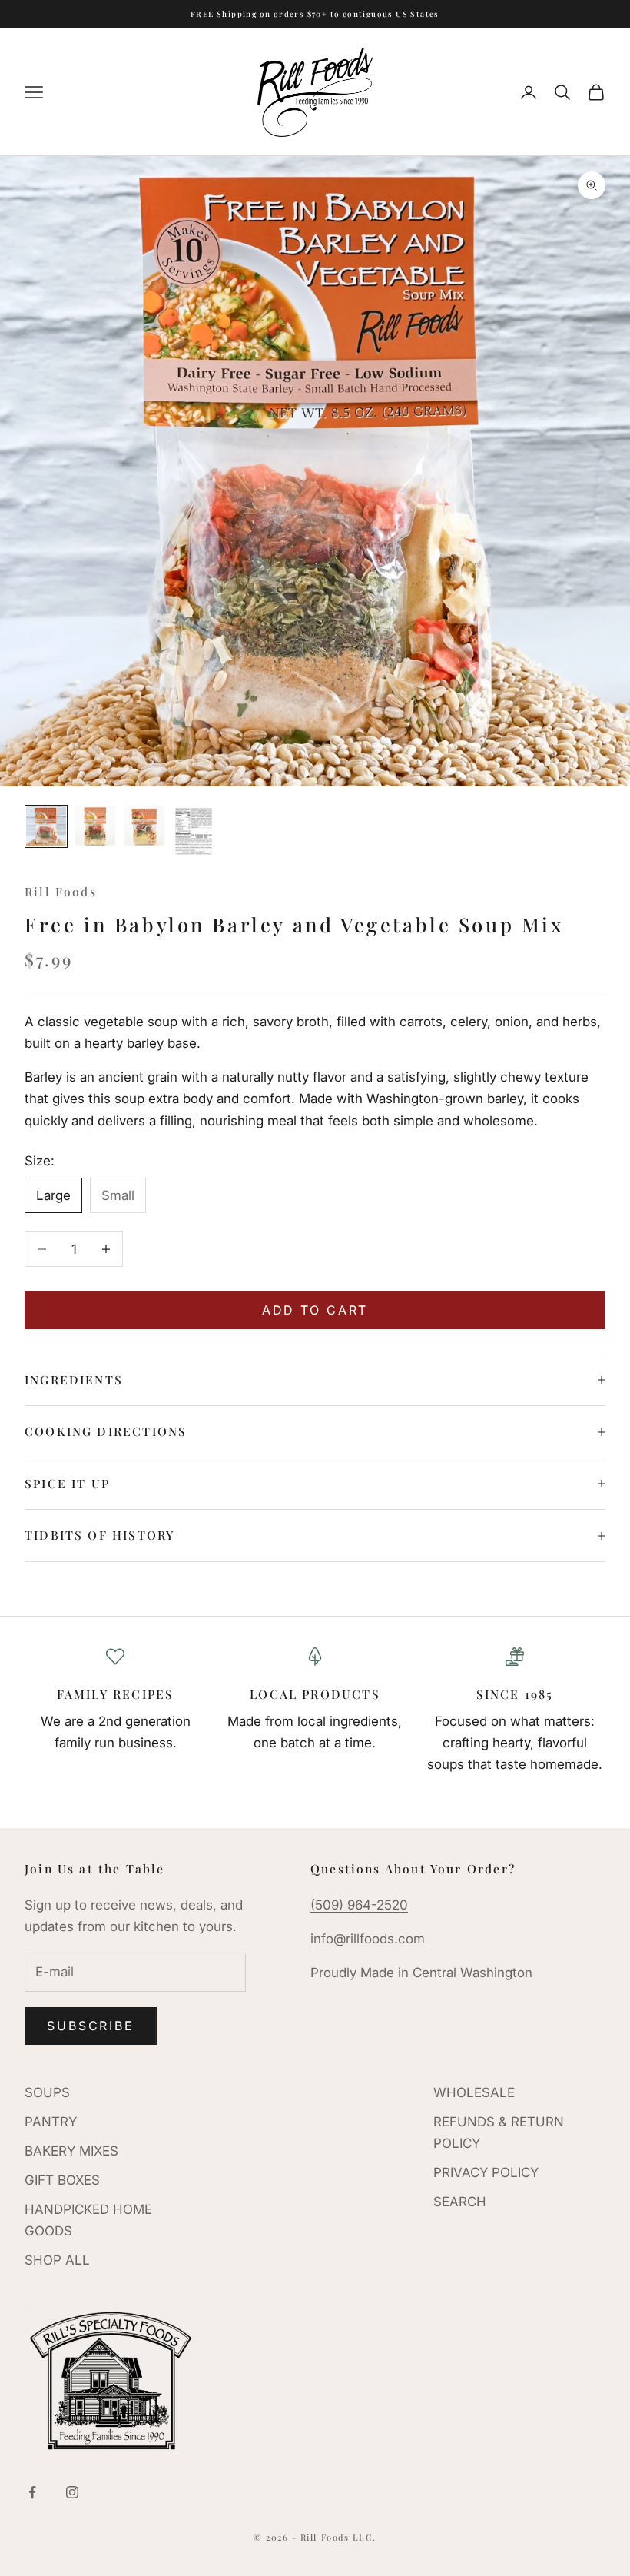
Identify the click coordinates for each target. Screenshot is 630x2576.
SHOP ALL (57, 2260)
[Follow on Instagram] (72, 2492)
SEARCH (460, 2202)
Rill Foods (61, 891)
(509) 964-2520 (359, 1905)
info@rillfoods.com (368, 1939)
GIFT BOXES (62, 2180)
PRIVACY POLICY (486, 2172)
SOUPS (47, 2092)
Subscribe (91, 2026)
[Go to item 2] (95, 826)
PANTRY (51, 2122)
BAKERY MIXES (71, 2151)
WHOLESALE (474, 2092)
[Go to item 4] (194, 831)
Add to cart (315, 1310)
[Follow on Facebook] (32, 2492)
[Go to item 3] (144, 826)
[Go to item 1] (46, 826)
